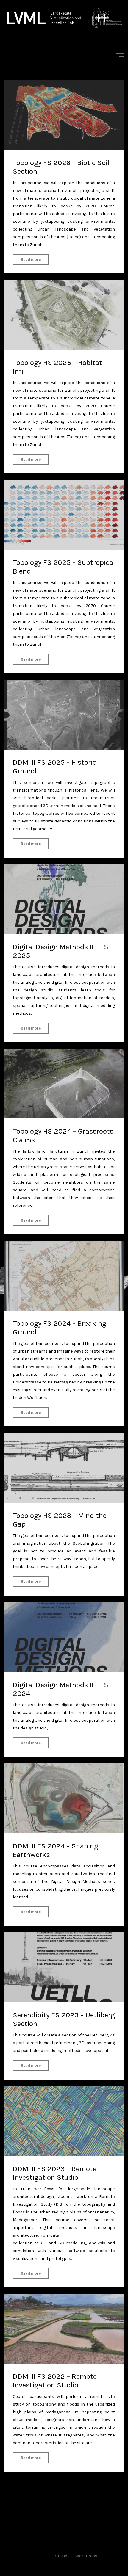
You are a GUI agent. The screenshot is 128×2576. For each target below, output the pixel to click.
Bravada (61, 2556)
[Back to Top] (105, 2553)
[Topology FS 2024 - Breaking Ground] (64, 1276)
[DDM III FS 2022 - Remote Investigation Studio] (64, 2329)
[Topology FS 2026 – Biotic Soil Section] (64, 115)
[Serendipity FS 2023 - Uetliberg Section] (64, 1967)
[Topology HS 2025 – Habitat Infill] (64, 315)
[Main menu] (118, 54)
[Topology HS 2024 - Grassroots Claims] (64, 1083)
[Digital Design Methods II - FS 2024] (64, 1637)
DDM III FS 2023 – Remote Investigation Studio (55, 2173)
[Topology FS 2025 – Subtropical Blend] (64, 515)
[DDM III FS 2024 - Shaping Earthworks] (64, 1798)
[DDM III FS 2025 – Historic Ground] (64, 715)
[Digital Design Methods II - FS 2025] (64, 899)
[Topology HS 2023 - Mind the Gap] (64, 1468)
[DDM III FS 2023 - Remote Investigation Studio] (64, 2121)
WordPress (86, 2556)
